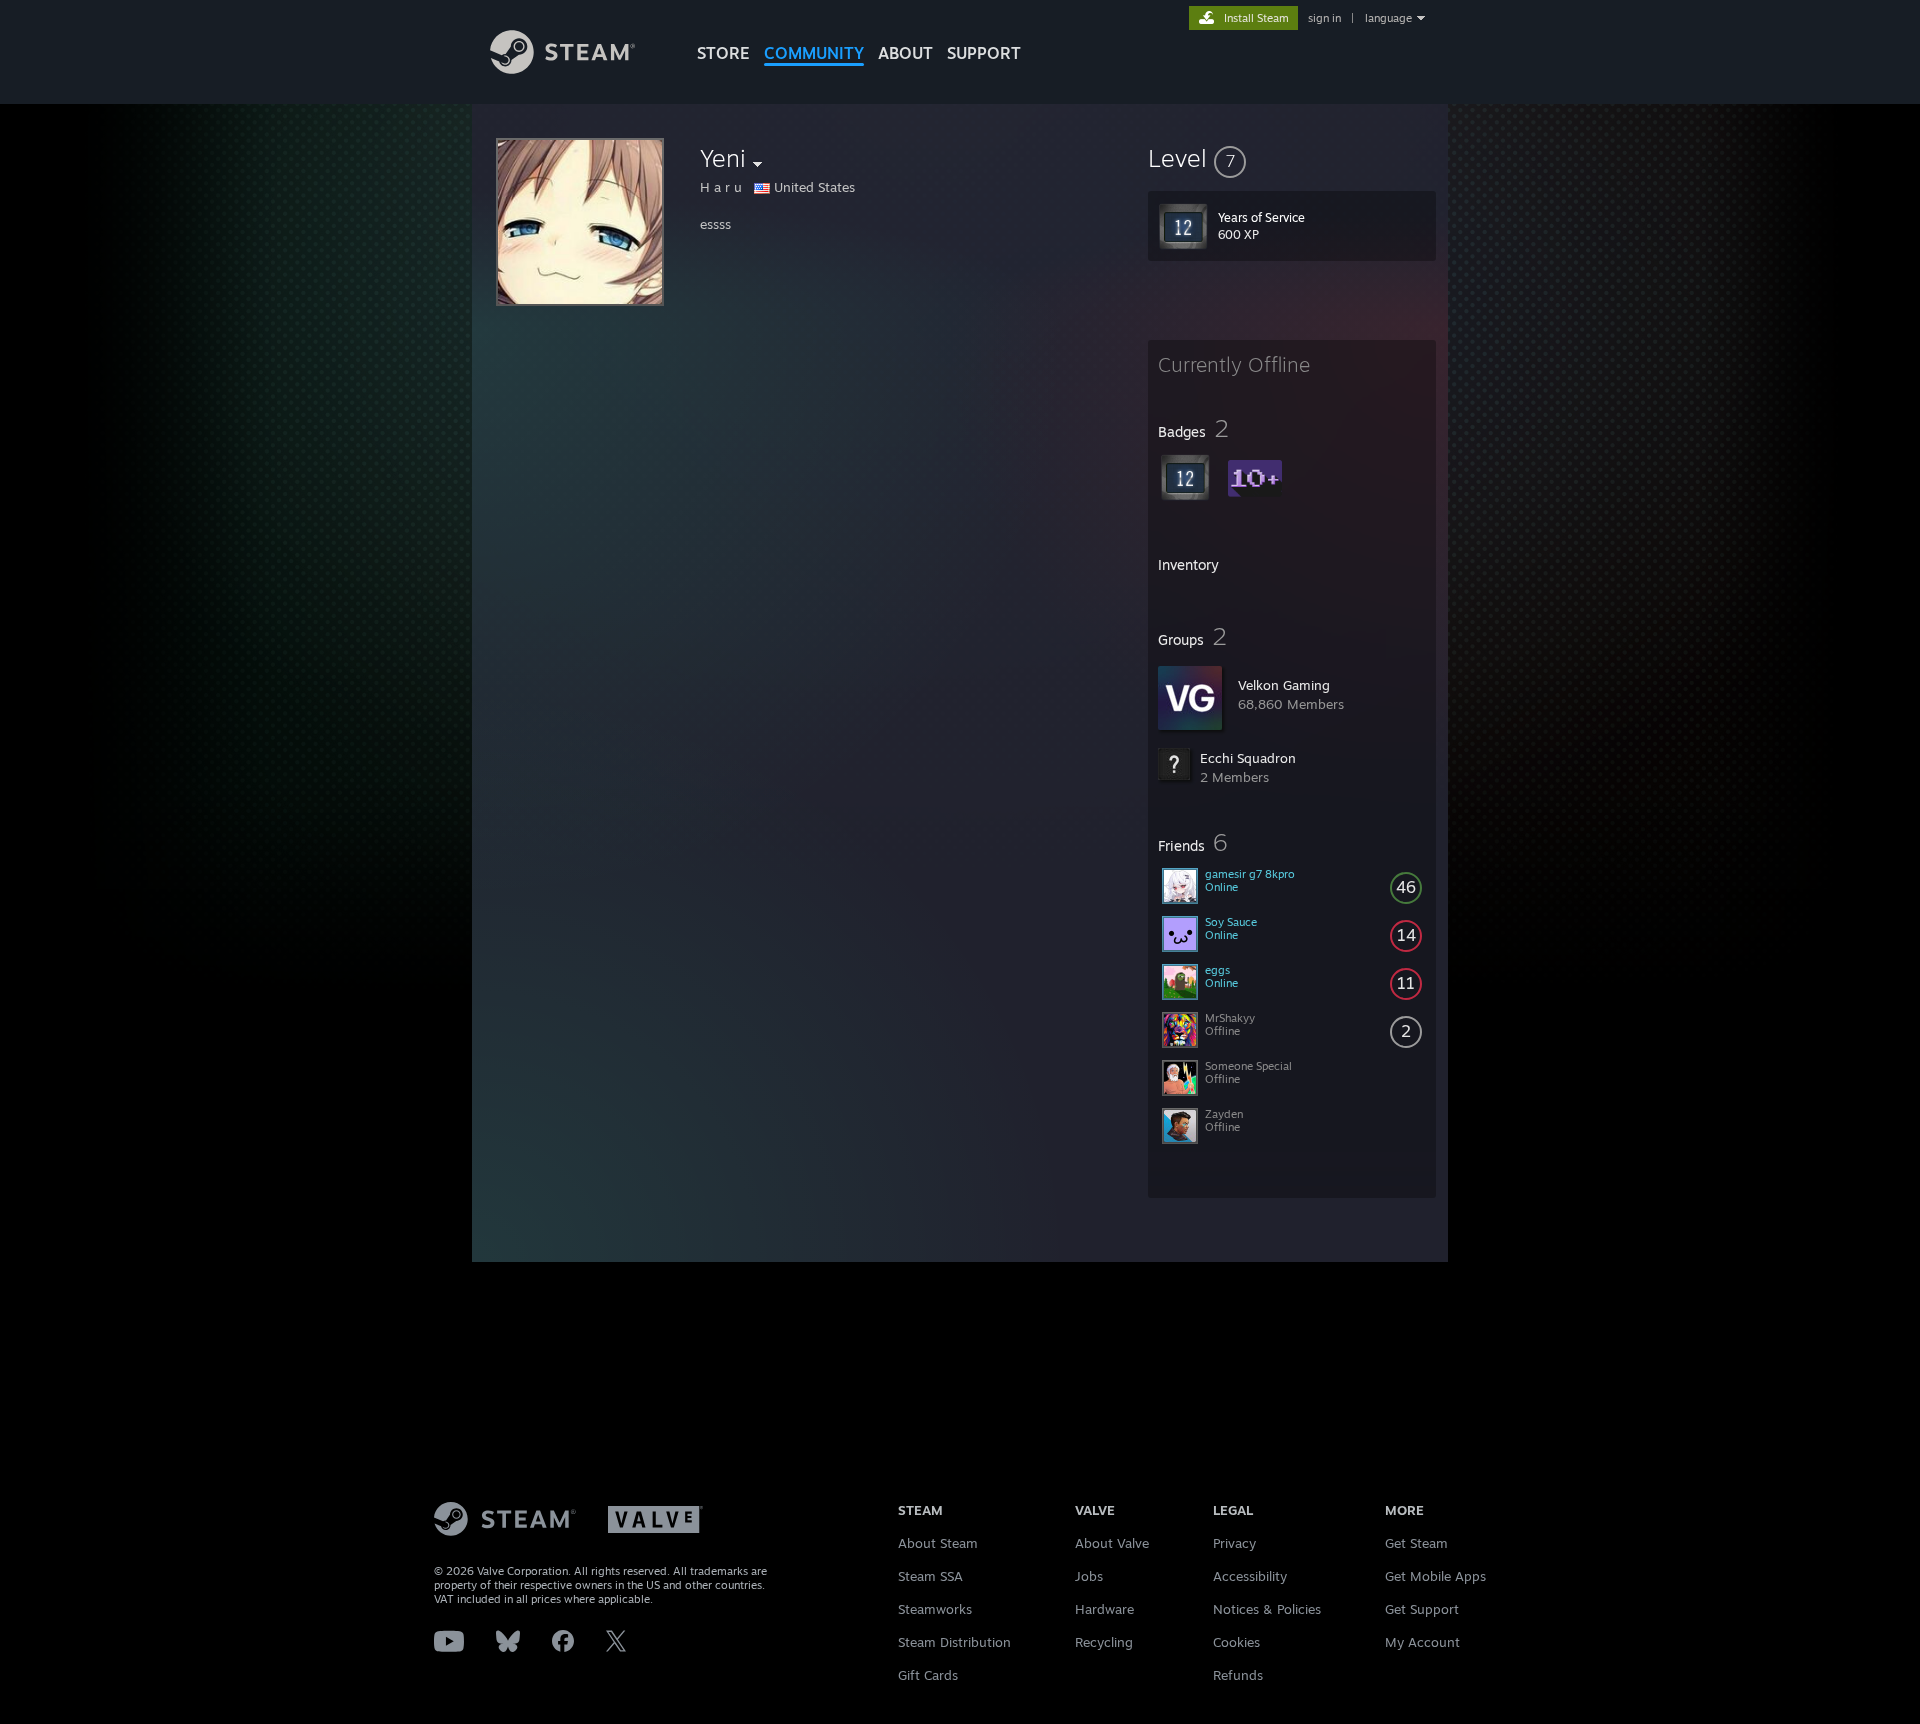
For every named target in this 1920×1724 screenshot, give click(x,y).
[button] (1292, 158)
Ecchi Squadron (1248, 758)
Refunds (1238, 1675)
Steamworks (935, 1609)
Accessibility (1250, 1576)
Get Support (1422, 1609)
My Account (1422, 1642)
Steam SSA (930, 1576)
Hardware (1104, 1609)
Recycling (1104, 1642)
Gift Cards (928, 1675)
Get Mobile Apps (1435, 1576)
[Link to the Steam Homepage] (562, 68)
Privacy (1234, 1543)
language (1388, 18)
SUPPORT (984, 53)
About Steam (938, 1543)
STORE (723, 53)
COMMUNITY (814, 53)
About (905, 53)
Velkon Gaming (1284, 685)
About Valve (1112, 1543)
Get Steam (1416, 1543)
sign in (1324, 18)
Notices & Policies (1267, 1609)
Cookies (1236, 1642)
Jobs (1089, 1576)
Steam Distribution (954, 1642)
